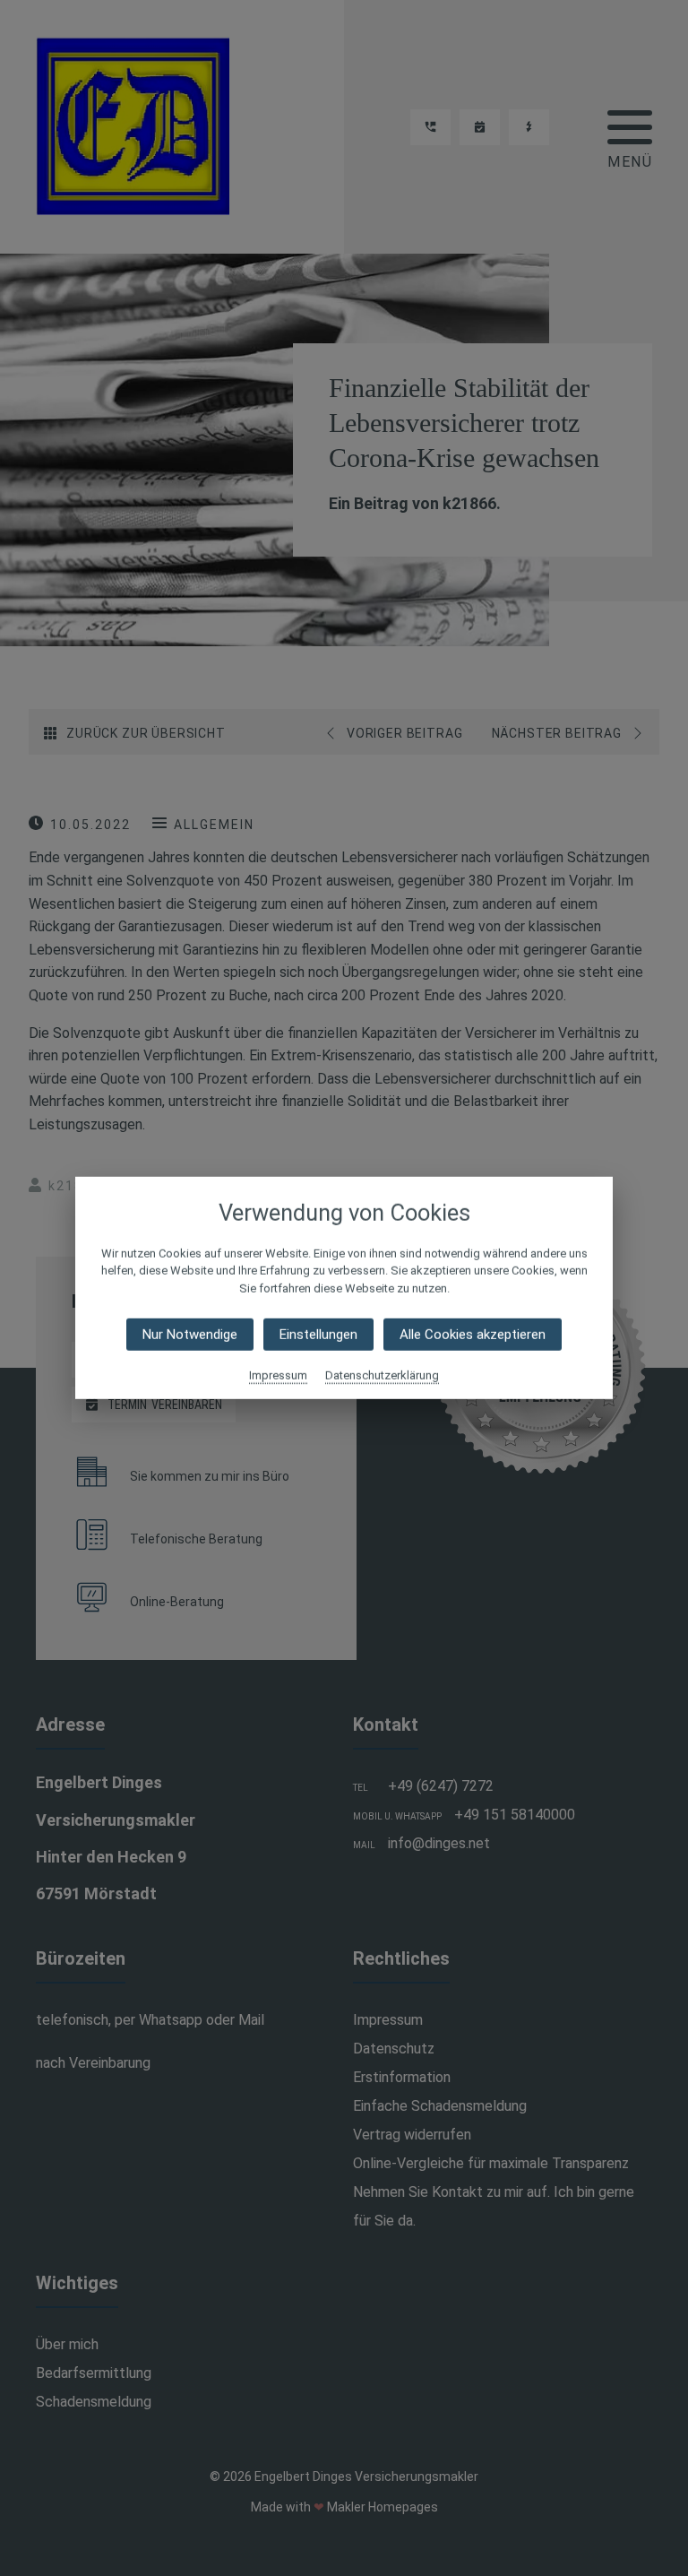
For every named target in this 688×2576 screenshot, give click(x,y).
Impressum (278, 1375)
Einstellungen (318, 1335)
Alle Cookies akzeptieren (473, 1335)
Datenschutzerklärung (382, 1375)
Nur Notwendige (190, 1335)
